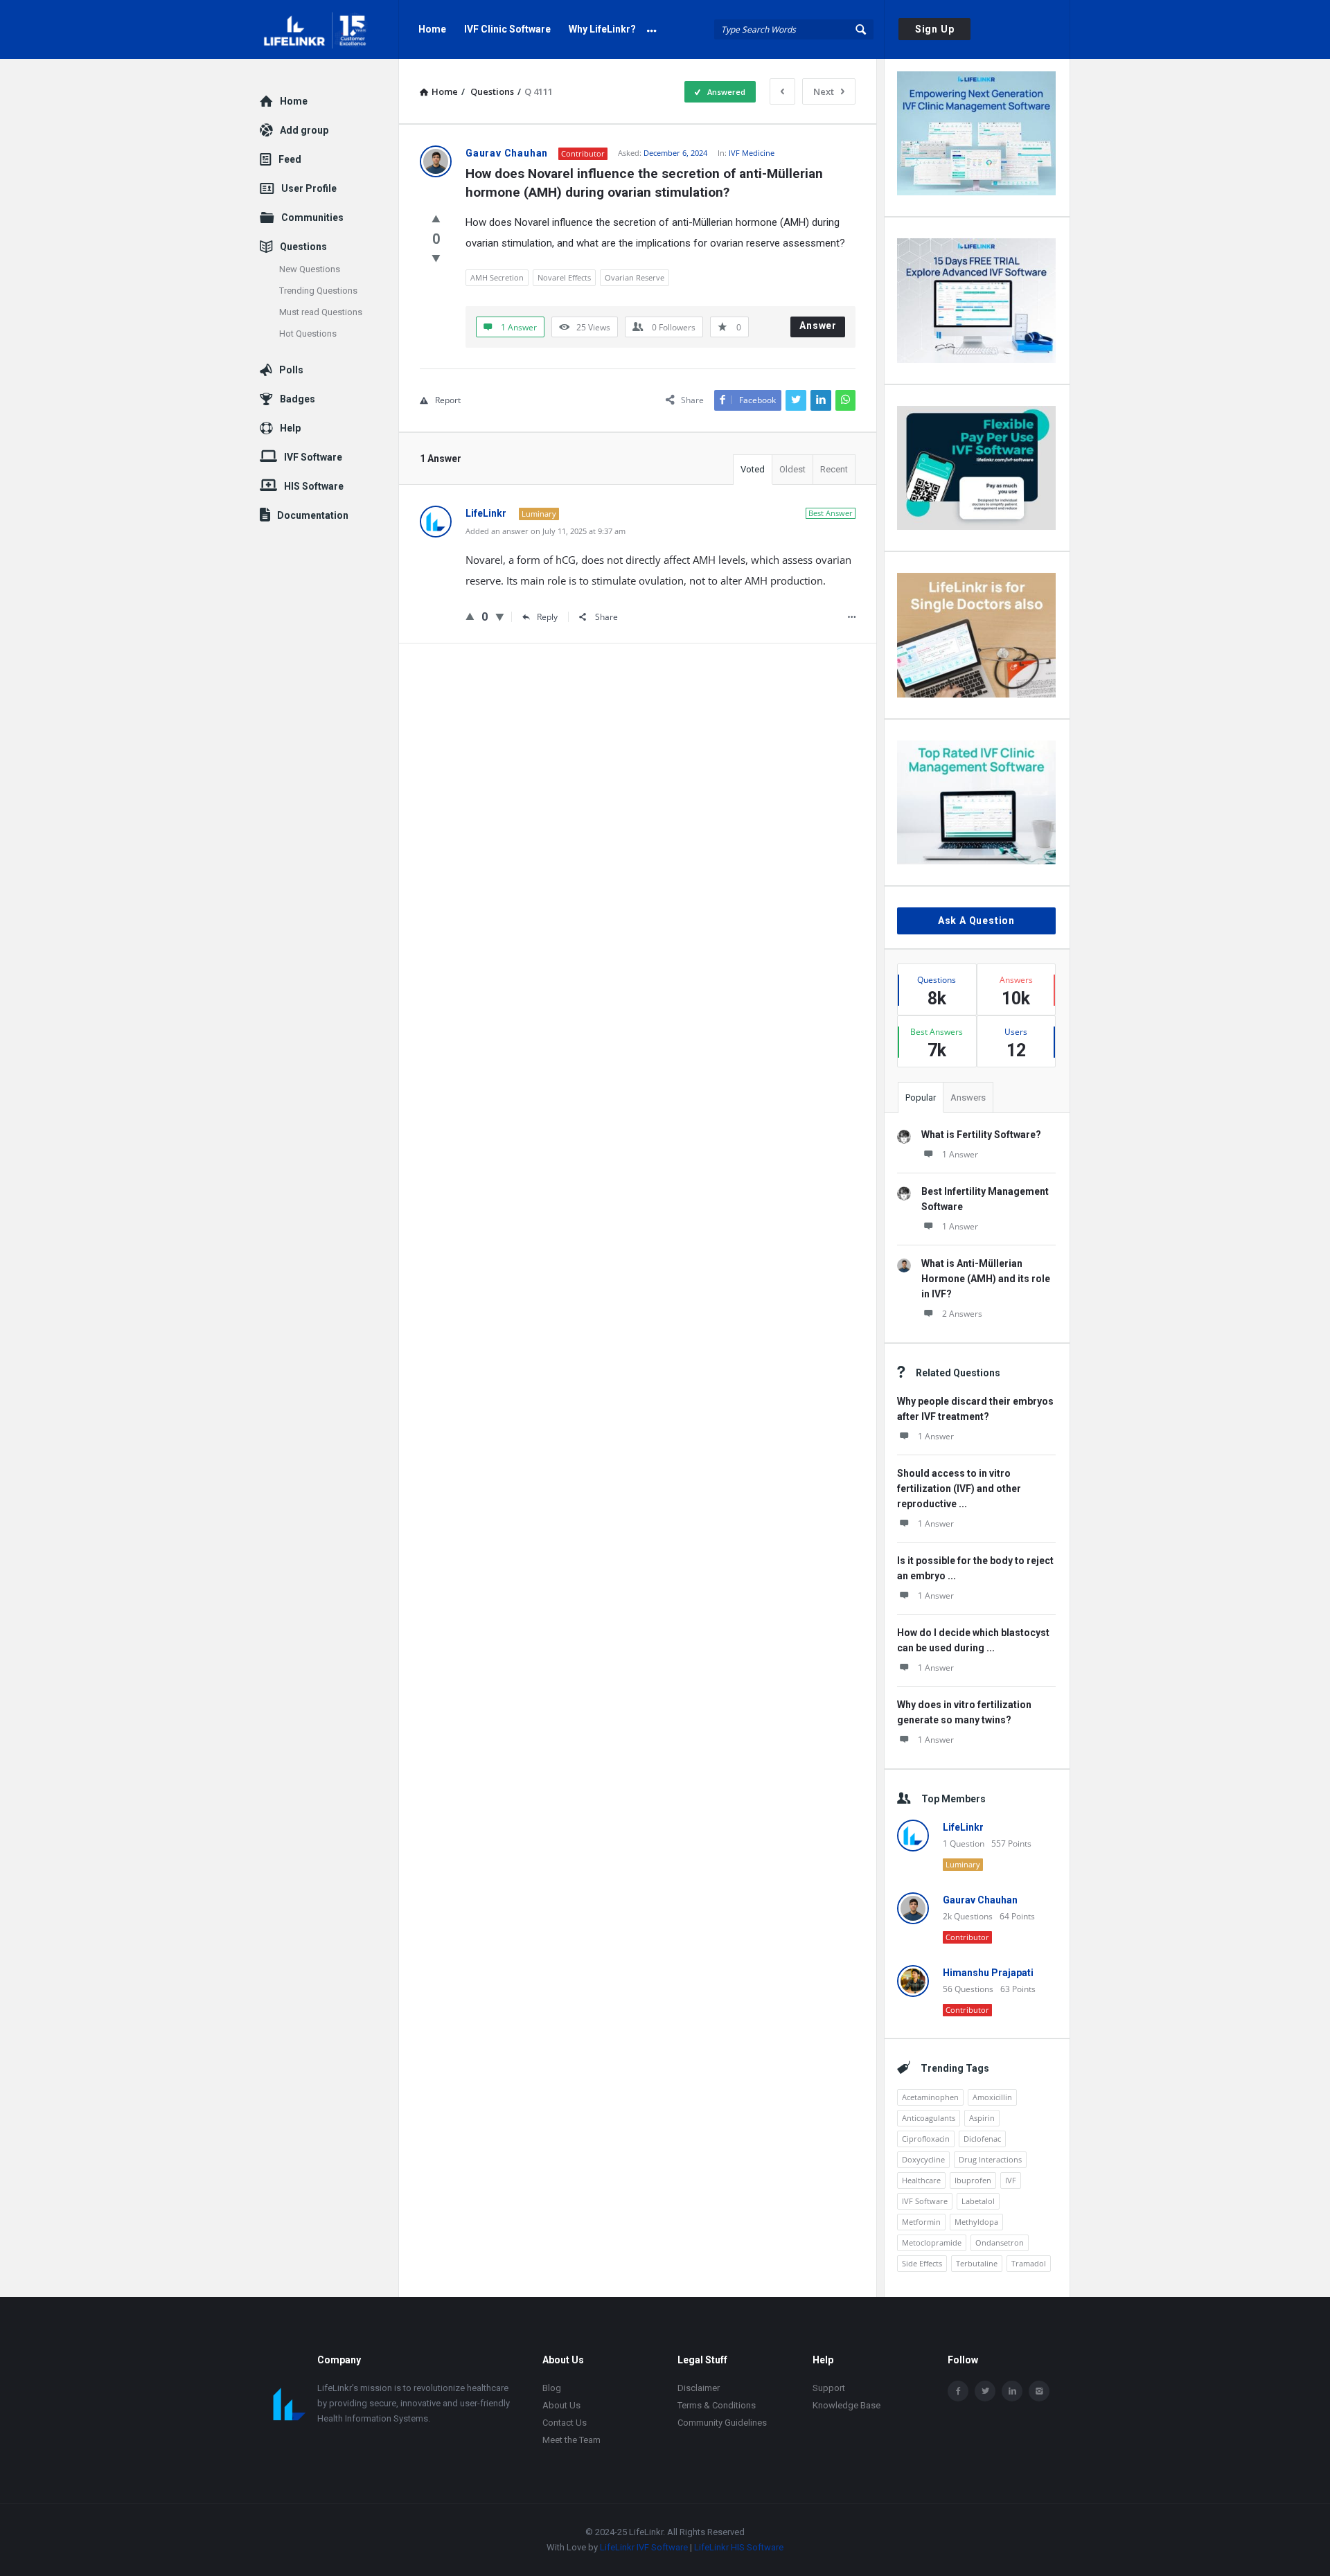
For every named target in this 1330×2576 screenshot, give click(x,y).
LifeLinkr (963, 1827)
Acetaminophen (930, 2097)
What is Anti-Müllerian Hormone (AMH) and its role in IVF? (986, 1279)
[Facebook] (958, 2391)
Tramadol (1029, 2263)
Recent (834, 469)
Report (448, 400)
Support (829, 2388)
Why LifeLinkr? (602, 29)
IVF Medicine (752, 153)
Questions (303, 247)
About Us (561, 2405)
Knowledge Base (846, 2405)
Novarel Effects (564, 277)
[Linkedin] (1012, 2391)
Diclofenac (982, 2139)
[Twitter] (985, 2391)
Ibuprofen (973, 2180)
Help (290, 428)
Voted (753, 469)
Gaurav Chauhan (980, 1900)
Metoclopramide (932, 2242)
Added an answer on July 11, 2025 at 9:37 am (546, 531)
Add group (304, 130)
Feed (290, 159)
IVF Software (925, 2201)
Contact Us (565, 2423)
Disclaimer (699, 2388)
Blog (552, 2388)
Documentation (313, 515)
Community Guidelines (722, 2423)
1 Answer (960, 1154)
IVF (1011, 2180)
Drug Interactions (990, 2159)
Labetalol (978, 2201)
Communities (312, 217)
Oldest (792, 469)
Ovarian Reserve (635, 277)
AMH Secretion (497, 277)
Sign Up (935, 29)
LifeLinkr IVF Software (644, 2547)
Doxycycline (923, 2159)
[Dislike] (436, 258)
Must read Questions (321, 312)
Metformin (921, 2222)
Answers (968, 1098)
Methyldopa (976, 2222)
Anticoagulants (929, 2118)
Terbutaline (977, 2263)
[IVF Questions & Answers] (329, 29)
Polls (291, 370)
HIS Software (314, 486)
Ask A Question (976, 921)
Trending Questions (318, 291)
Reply (547, 617)
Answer (818, 326)
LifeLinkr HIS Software (739, 2547)
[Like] (436, 218)
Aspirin (982, 2118)
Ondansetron (1000, 2242)
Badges (298, 399)
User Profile (309, 188)
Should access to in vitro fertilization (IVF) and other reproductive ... (959, 1489)
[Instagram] (1039, 2391)
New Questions (310, 269)
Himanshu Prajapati (988, 1973)
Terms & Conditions (717, 2405)
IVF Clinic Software (507, 29)
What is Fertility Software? (981, 1135)
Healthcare (921, 2180)
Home (432, 29)
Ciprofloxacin (926, 2139)
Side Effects (922, 2263)
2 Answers (962, 1314)
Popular (921, 1098)
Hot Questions (308, 334)
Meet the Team (571, 2440)
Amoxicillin (992, 2097)
